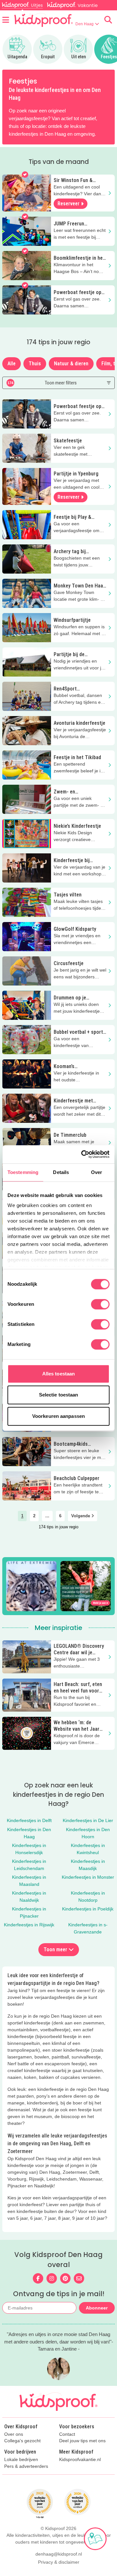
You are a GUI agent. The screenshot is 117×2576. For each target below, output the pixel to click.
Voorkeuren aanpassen (58, 1416)
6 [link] (60, 1516)
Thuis (35, 364)
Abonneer (97, 2308)
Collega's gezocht (22, 2441)
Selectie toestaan (59, 1395)
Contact (67, 2434)
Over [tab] (97, 1172)
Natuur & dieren (71, 364)
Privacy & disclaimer (59, 2562)
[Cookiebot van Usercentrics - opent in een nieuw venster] (83, 1154)
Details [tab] (61, 1172)
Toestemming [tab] (23, 1172)
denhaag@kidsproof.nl (59, 2554)
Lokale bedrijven (21, 2460)
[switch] (100, 1304)
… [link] (47, 1516)
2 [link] (34, 1516)
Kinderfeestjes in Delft (29, 1820)
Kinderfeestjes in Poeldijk (88, 1909)
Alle (12, 364)
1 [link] (22, 1516)
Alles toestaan (58, 1374)
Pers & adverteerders (26, 2466)
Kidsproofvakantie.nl (80, 2460)
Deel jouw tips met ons (82, 2441)
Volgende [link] (81, 1516)
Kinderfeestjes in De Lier (88, 1820)
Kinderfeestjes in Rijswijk (29, 1925)
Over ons (14, 2434)
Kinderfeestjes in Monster (88, 1877)
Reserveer (69, 204)
